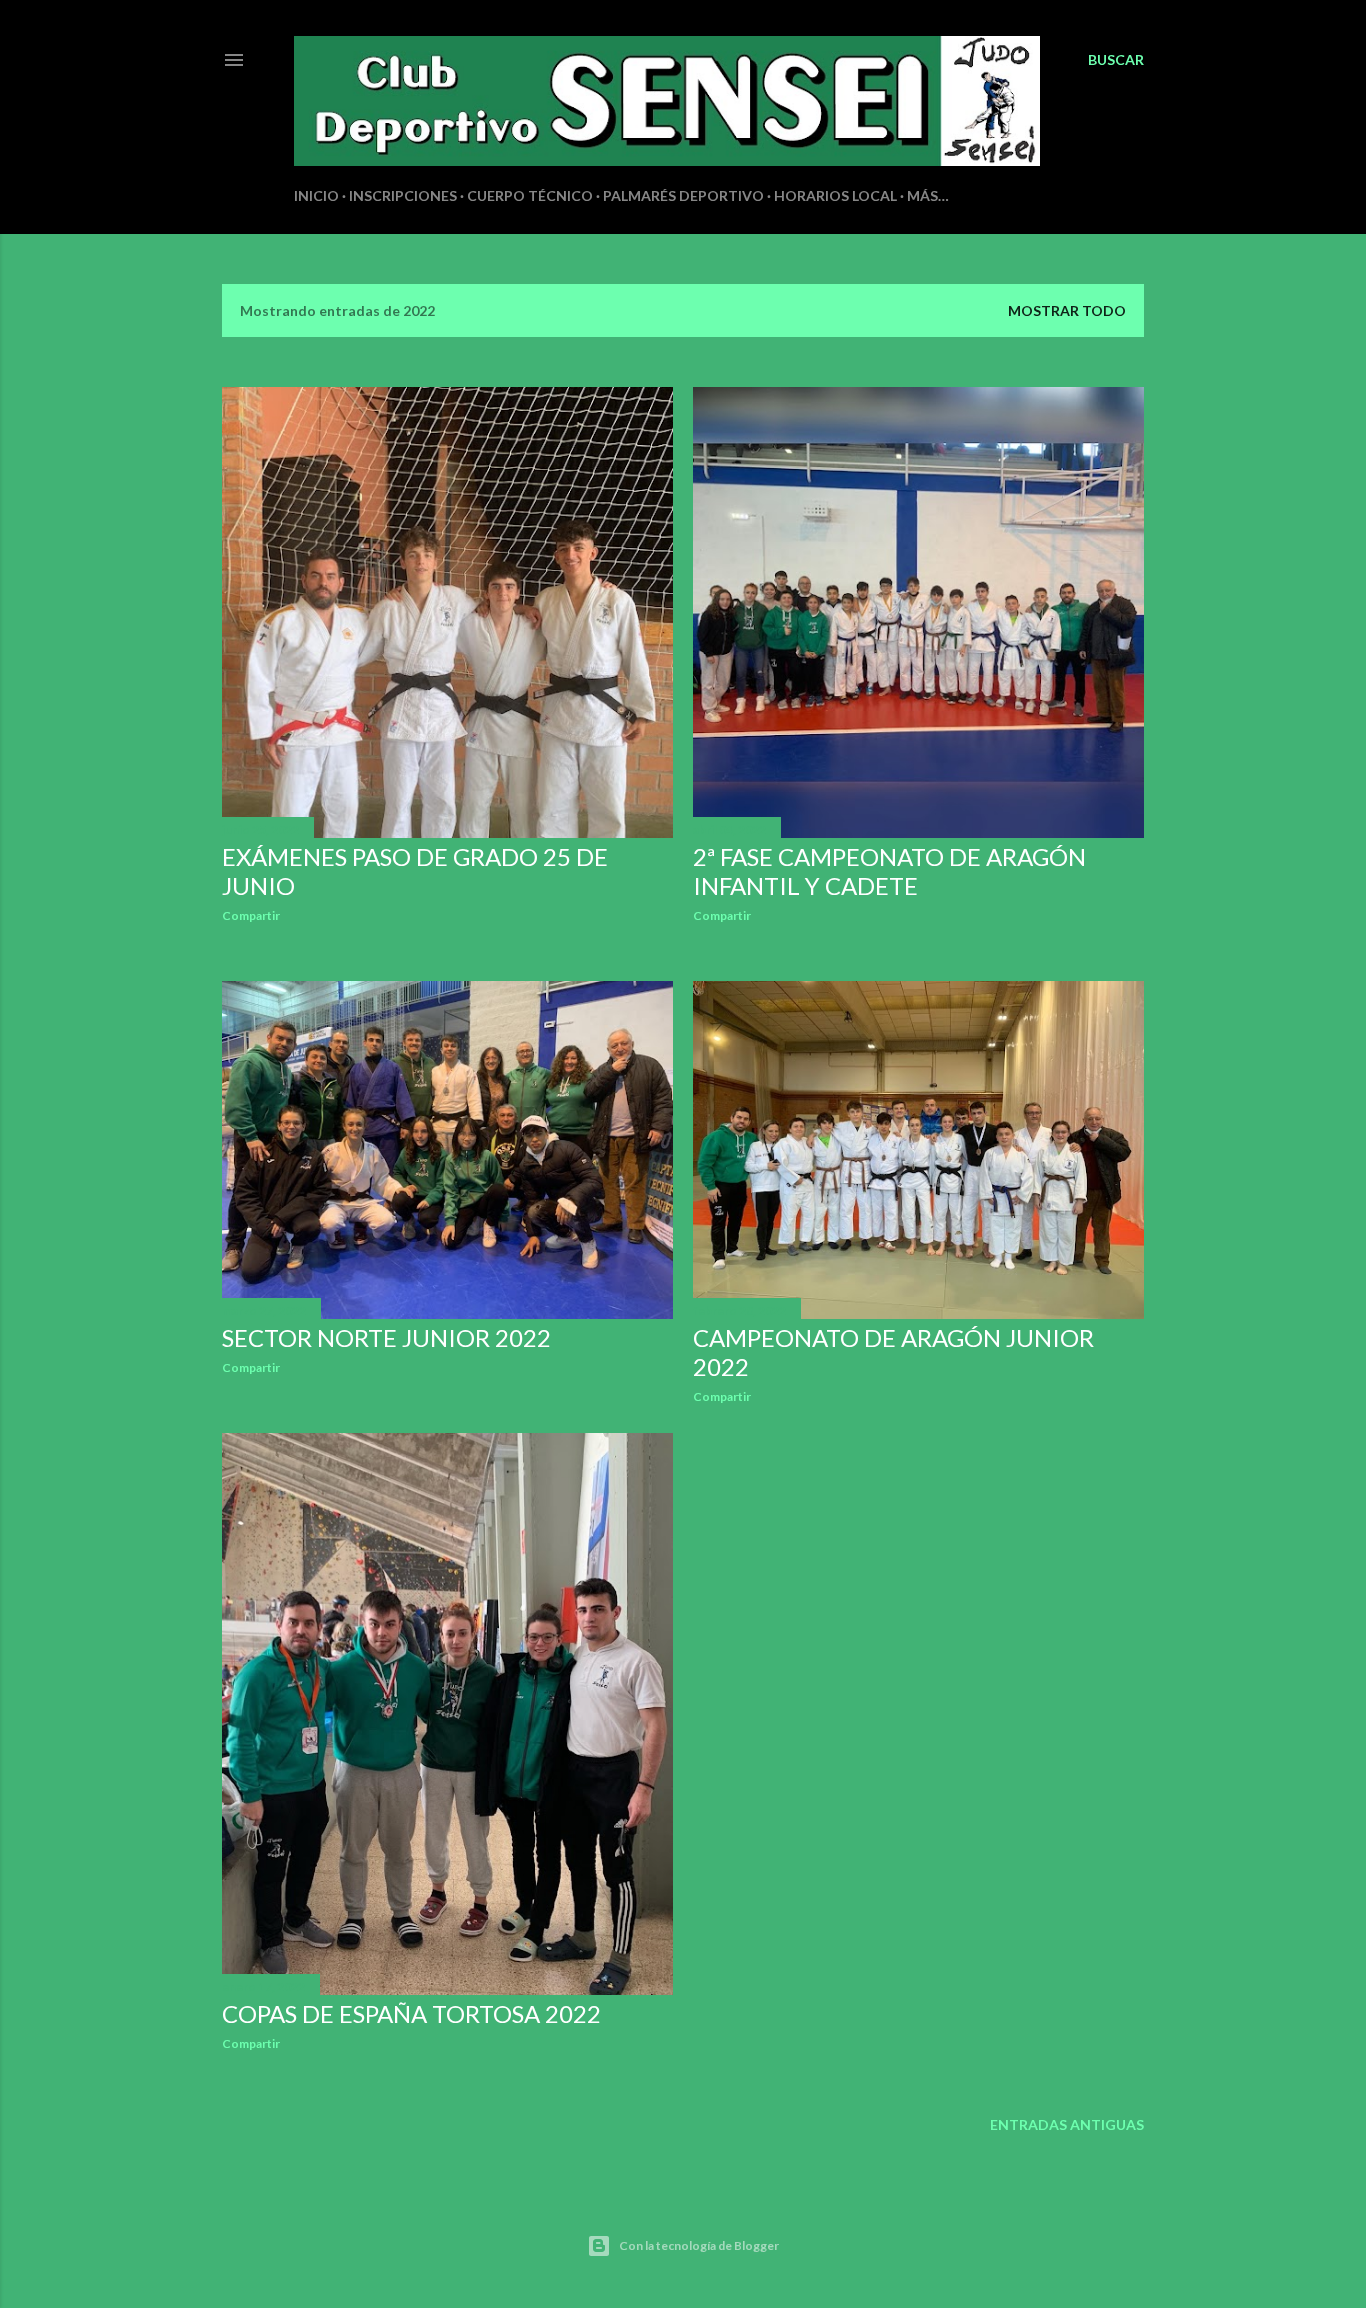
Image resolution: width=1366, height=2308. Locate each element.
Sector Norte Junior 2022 (386, 1337)
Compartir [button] (251, 915)
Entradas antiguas (1067, 2124)
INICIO (316, 195)
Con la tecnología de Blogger (699, 2245)
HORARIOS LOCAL (835, 195)
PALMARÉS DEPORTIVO (683, 195)
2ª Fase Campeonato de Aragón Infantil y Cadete (889, 871)
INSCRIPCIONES (403, 195)
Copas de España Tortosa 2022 (411, 2013)
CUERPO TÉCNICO (530, 195)
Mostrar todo (1067, 310)
